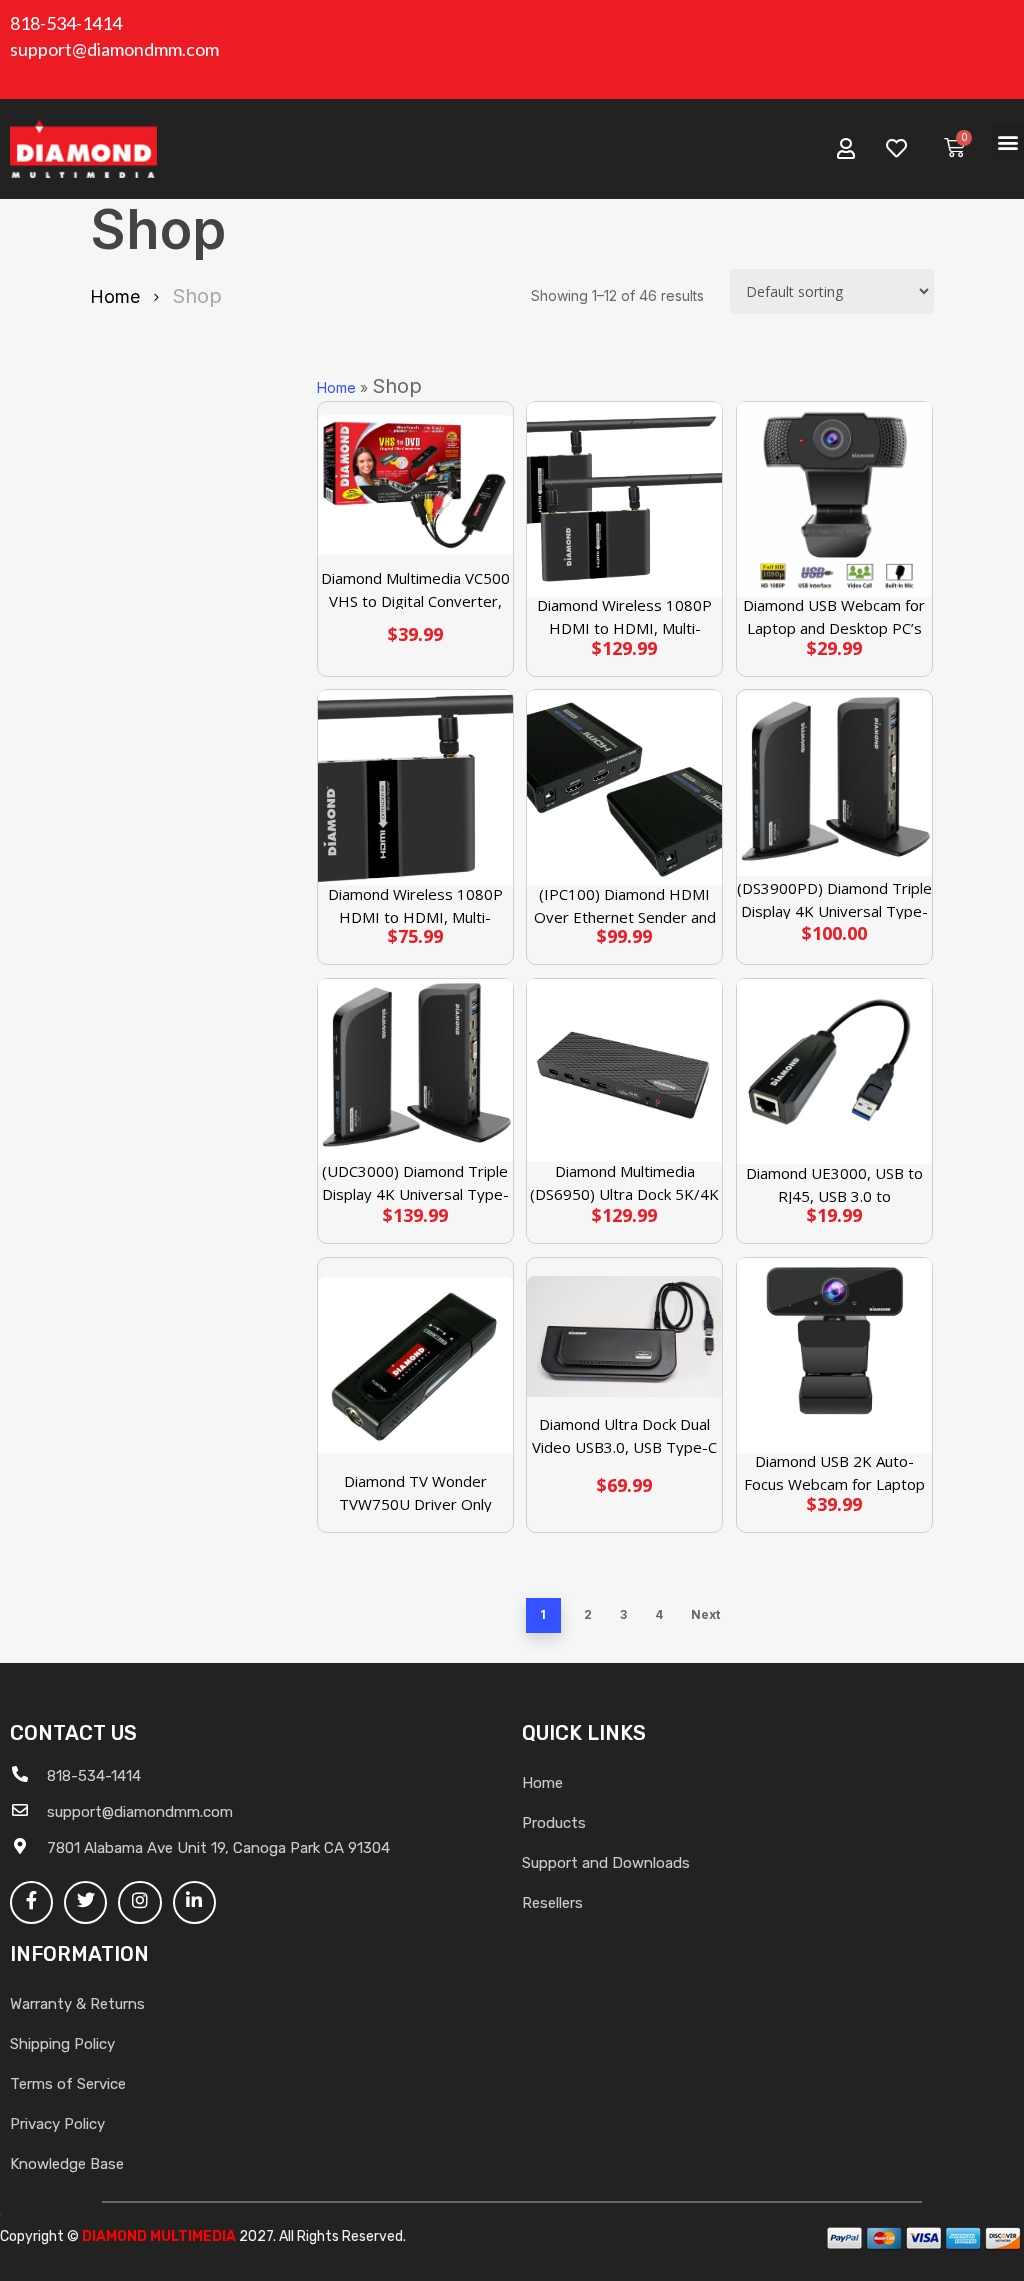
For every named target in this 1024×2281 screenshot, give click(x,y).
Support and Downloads (606, 1863)
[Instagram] (139, 1902)
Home (115, 296)
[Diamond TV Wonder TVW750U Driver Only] (415, 1365)
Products (554, 1823)
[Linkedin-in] (194, 1902)
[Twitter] (85, 1902)
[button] (1007, 141)
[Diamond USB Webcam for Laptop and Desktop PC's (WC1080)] (834, 499)
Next (705, 1614)
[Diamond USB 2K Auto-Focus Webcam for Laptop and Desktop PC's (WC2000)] (834, 1355)
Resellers (552, 1903)
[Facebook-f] (31, 1902)
